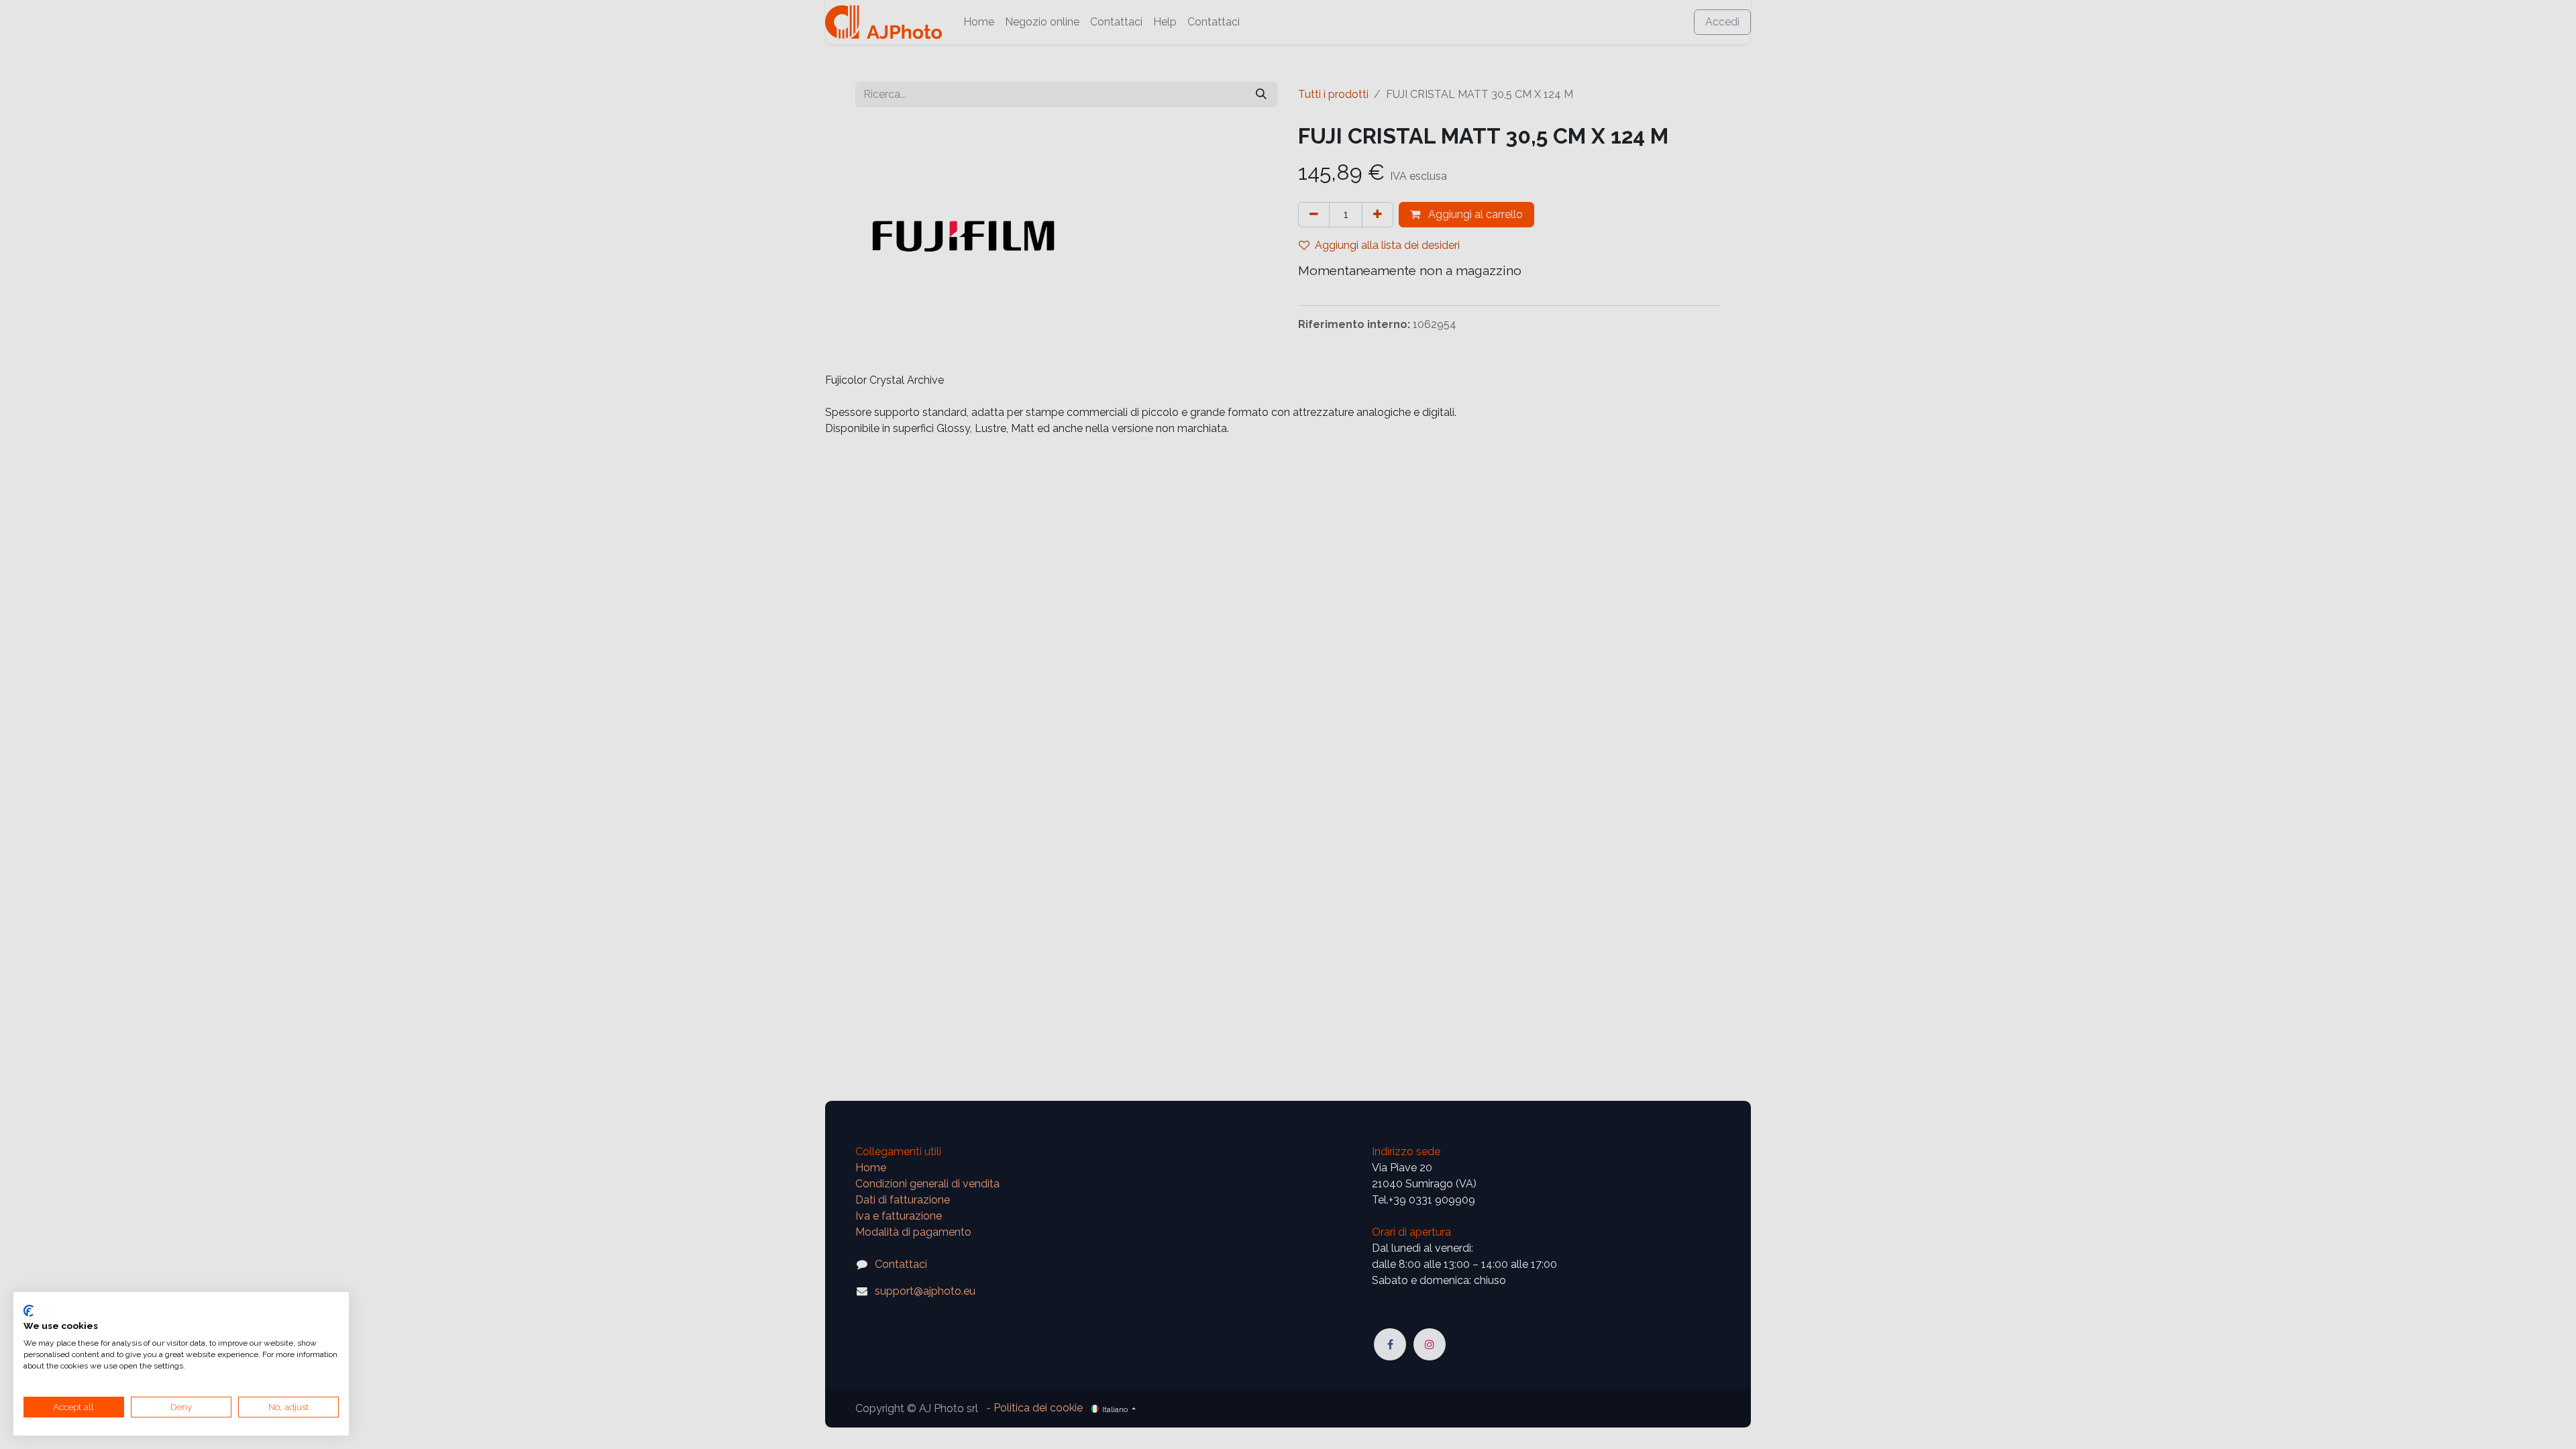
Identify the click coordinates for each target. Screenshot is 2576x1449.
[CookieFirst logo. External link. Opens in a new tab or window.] (29, 1311)
